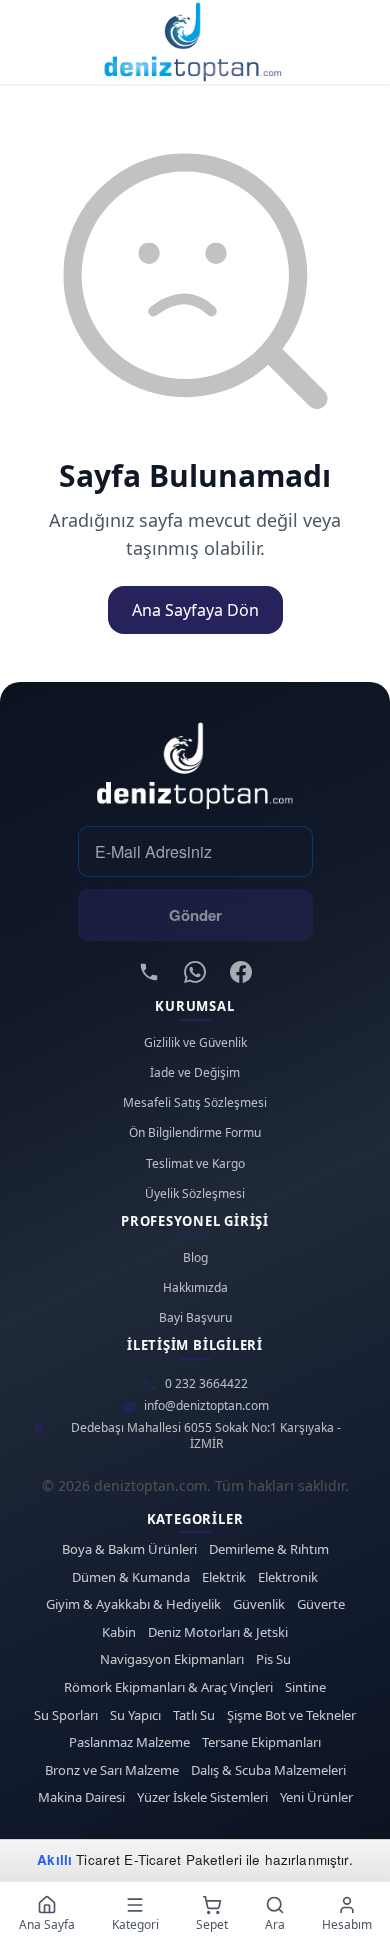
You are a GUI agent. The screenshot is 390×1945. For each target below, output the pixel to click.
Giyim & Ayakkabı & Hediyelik (133, 1604)
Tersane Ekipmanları (261, 1742)
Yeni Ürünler (316, 1797)
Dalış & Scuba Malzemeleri (268, 1770)
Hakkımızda (195, 1288)
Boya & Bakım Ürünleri (129, 1549)
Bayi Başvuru (195, 1318)
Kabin (119, 1632)
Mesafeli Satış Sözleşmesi (195, 1103)
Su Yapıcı (135, 1715)
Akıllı (54, 1859)
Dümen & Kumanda (131, 1577)
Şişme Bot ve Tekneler (291, 1715)
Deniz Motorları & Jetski (218, 1632)
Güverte (321, 1604)
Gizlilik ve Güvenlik (195, 1043)
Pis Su (273, 1659)
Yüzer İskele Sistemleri (202, 1797)
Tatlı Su (194, 1715)
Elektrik (224, 1577)
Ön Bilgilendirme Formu (195, 1133)
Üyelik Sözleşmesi (195, 1194)
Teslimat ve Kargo (195, 1164)
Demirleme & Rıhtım (269, 1549)
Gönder (195, 915)
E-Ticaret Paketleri (183, 1859)
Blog (195, 1258)
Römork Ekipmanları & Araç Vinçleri (168, 1687)
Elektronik (288, 1577)
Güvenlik (259, 1604)
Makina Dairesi (81, 1797)
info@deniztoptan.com (206, 1406)
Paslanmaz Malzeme (129, 1742)
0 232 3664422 (206, 1384)
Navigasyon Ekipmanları (172, 1659)
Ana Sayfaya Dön (195, 610)
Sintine (305, 1687)
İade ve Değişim (195, 1073)
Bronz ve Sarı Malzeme (112, 1770)
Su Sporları (66, 1715)
